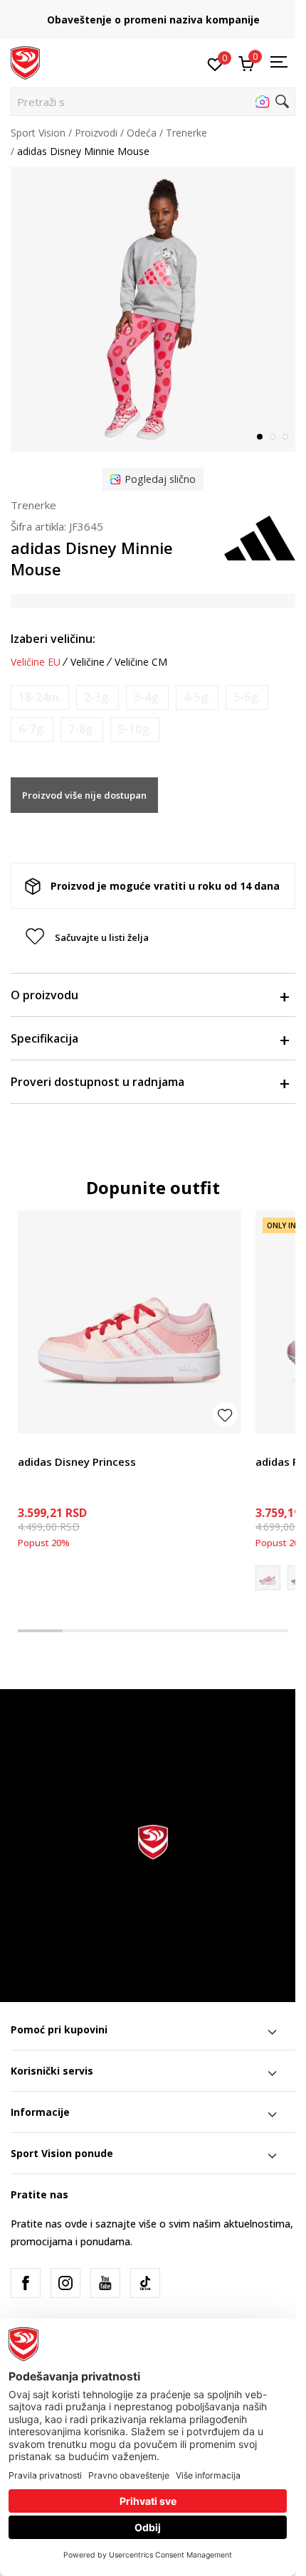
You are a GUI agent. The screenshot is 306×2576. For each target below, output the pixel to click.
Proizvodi (96, 133)
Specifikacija (44, 1038)
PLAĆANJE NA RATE (153, 15)
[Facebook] (26, 2283)
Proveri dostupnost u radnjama (97, 1082)
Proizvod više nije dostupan (84, 795)
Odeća (142, 133)
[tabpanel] (153, 309)
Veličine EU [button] (36, 662)
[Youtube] (105, 2283)
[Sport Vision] (25, 62)
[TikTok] (145, 2283)
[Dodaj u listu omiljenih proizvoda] (225, 1414)
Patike (32, 1446)
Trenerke (186, 133)
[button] (153, 102)
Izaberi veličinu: (53, 639)
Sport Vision (38, 133)
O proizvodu (44, 995)
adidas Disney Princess (77, 1462)
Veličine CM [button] (141, 662)
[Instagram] (65, 2283)
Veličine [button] (88, 662)
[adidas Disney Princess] (130, 1322)
